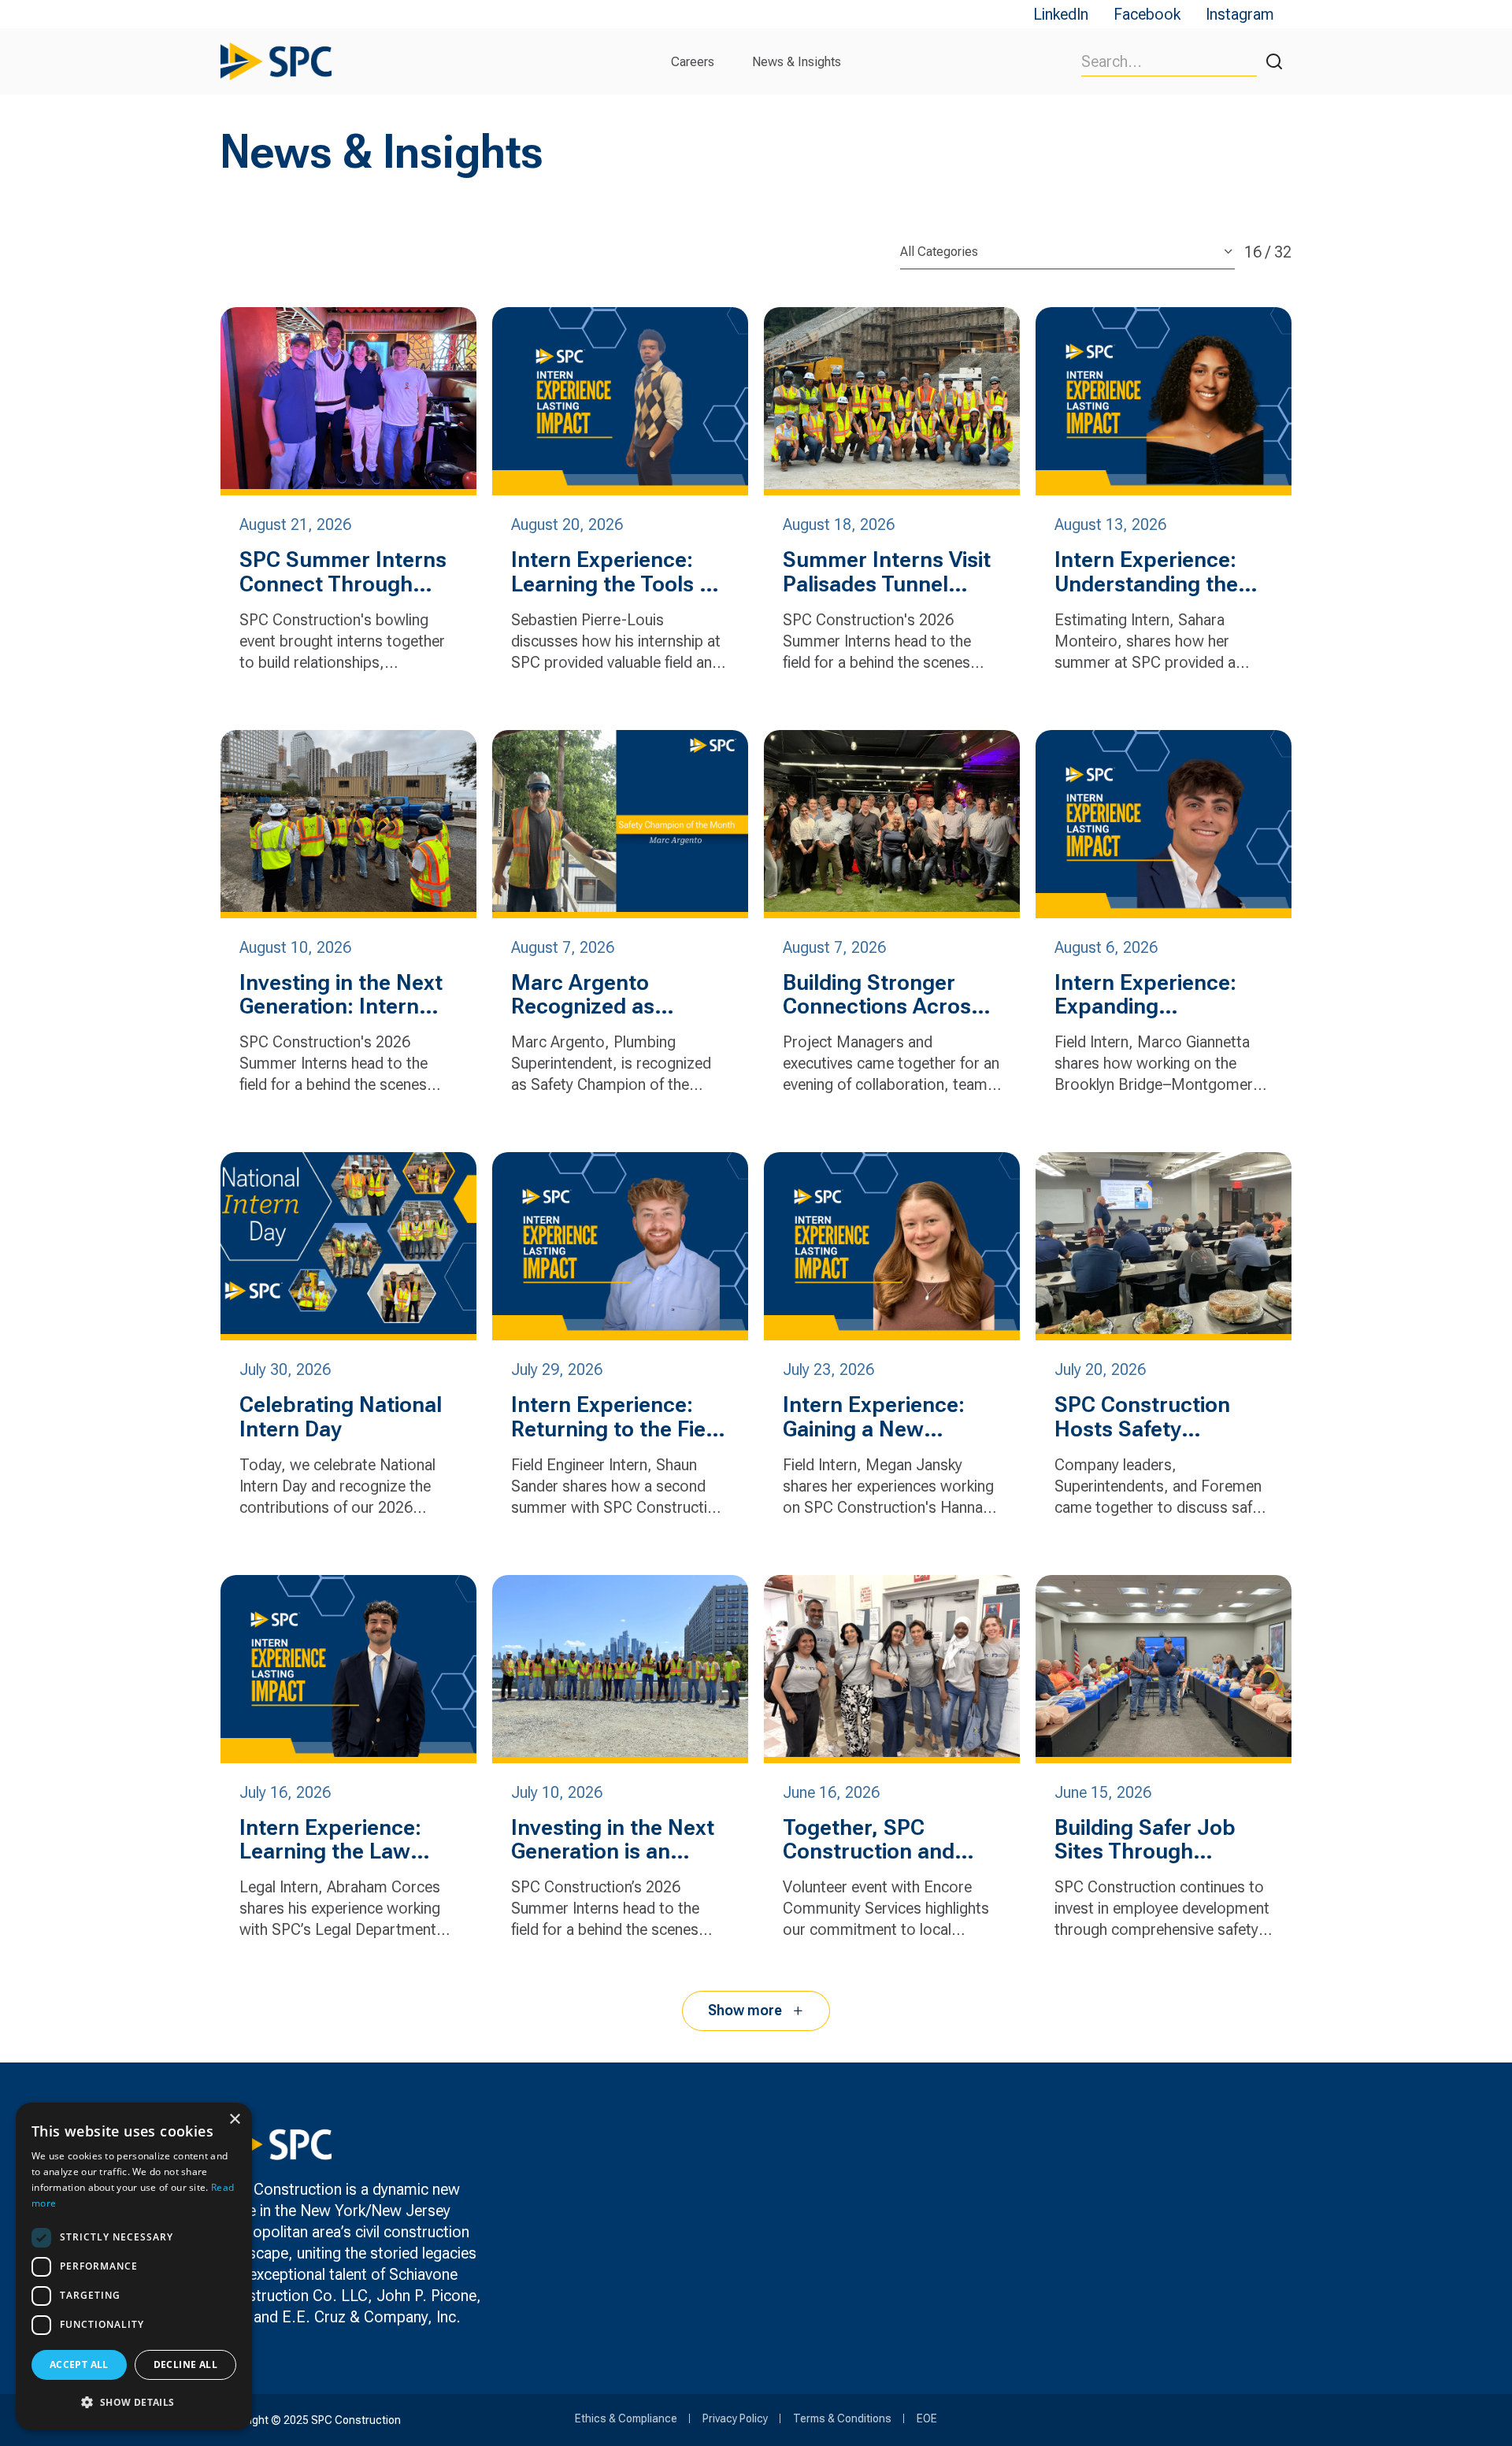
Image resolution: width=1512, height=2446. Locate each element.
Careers (693, 62)
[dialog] (134, 2266)
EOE (927, 2418)
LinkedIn (1061, 14)
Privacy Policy (735, 2418)
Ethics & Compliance (626, 2418)
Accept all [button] (79, 2364)
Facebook (1147, 14)
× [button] (234, 2120)
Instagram (1240, 14)
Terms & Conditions (842, 2418)
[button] (134, 2402)
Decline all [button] (185, 2364)
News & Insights (797, 62)
